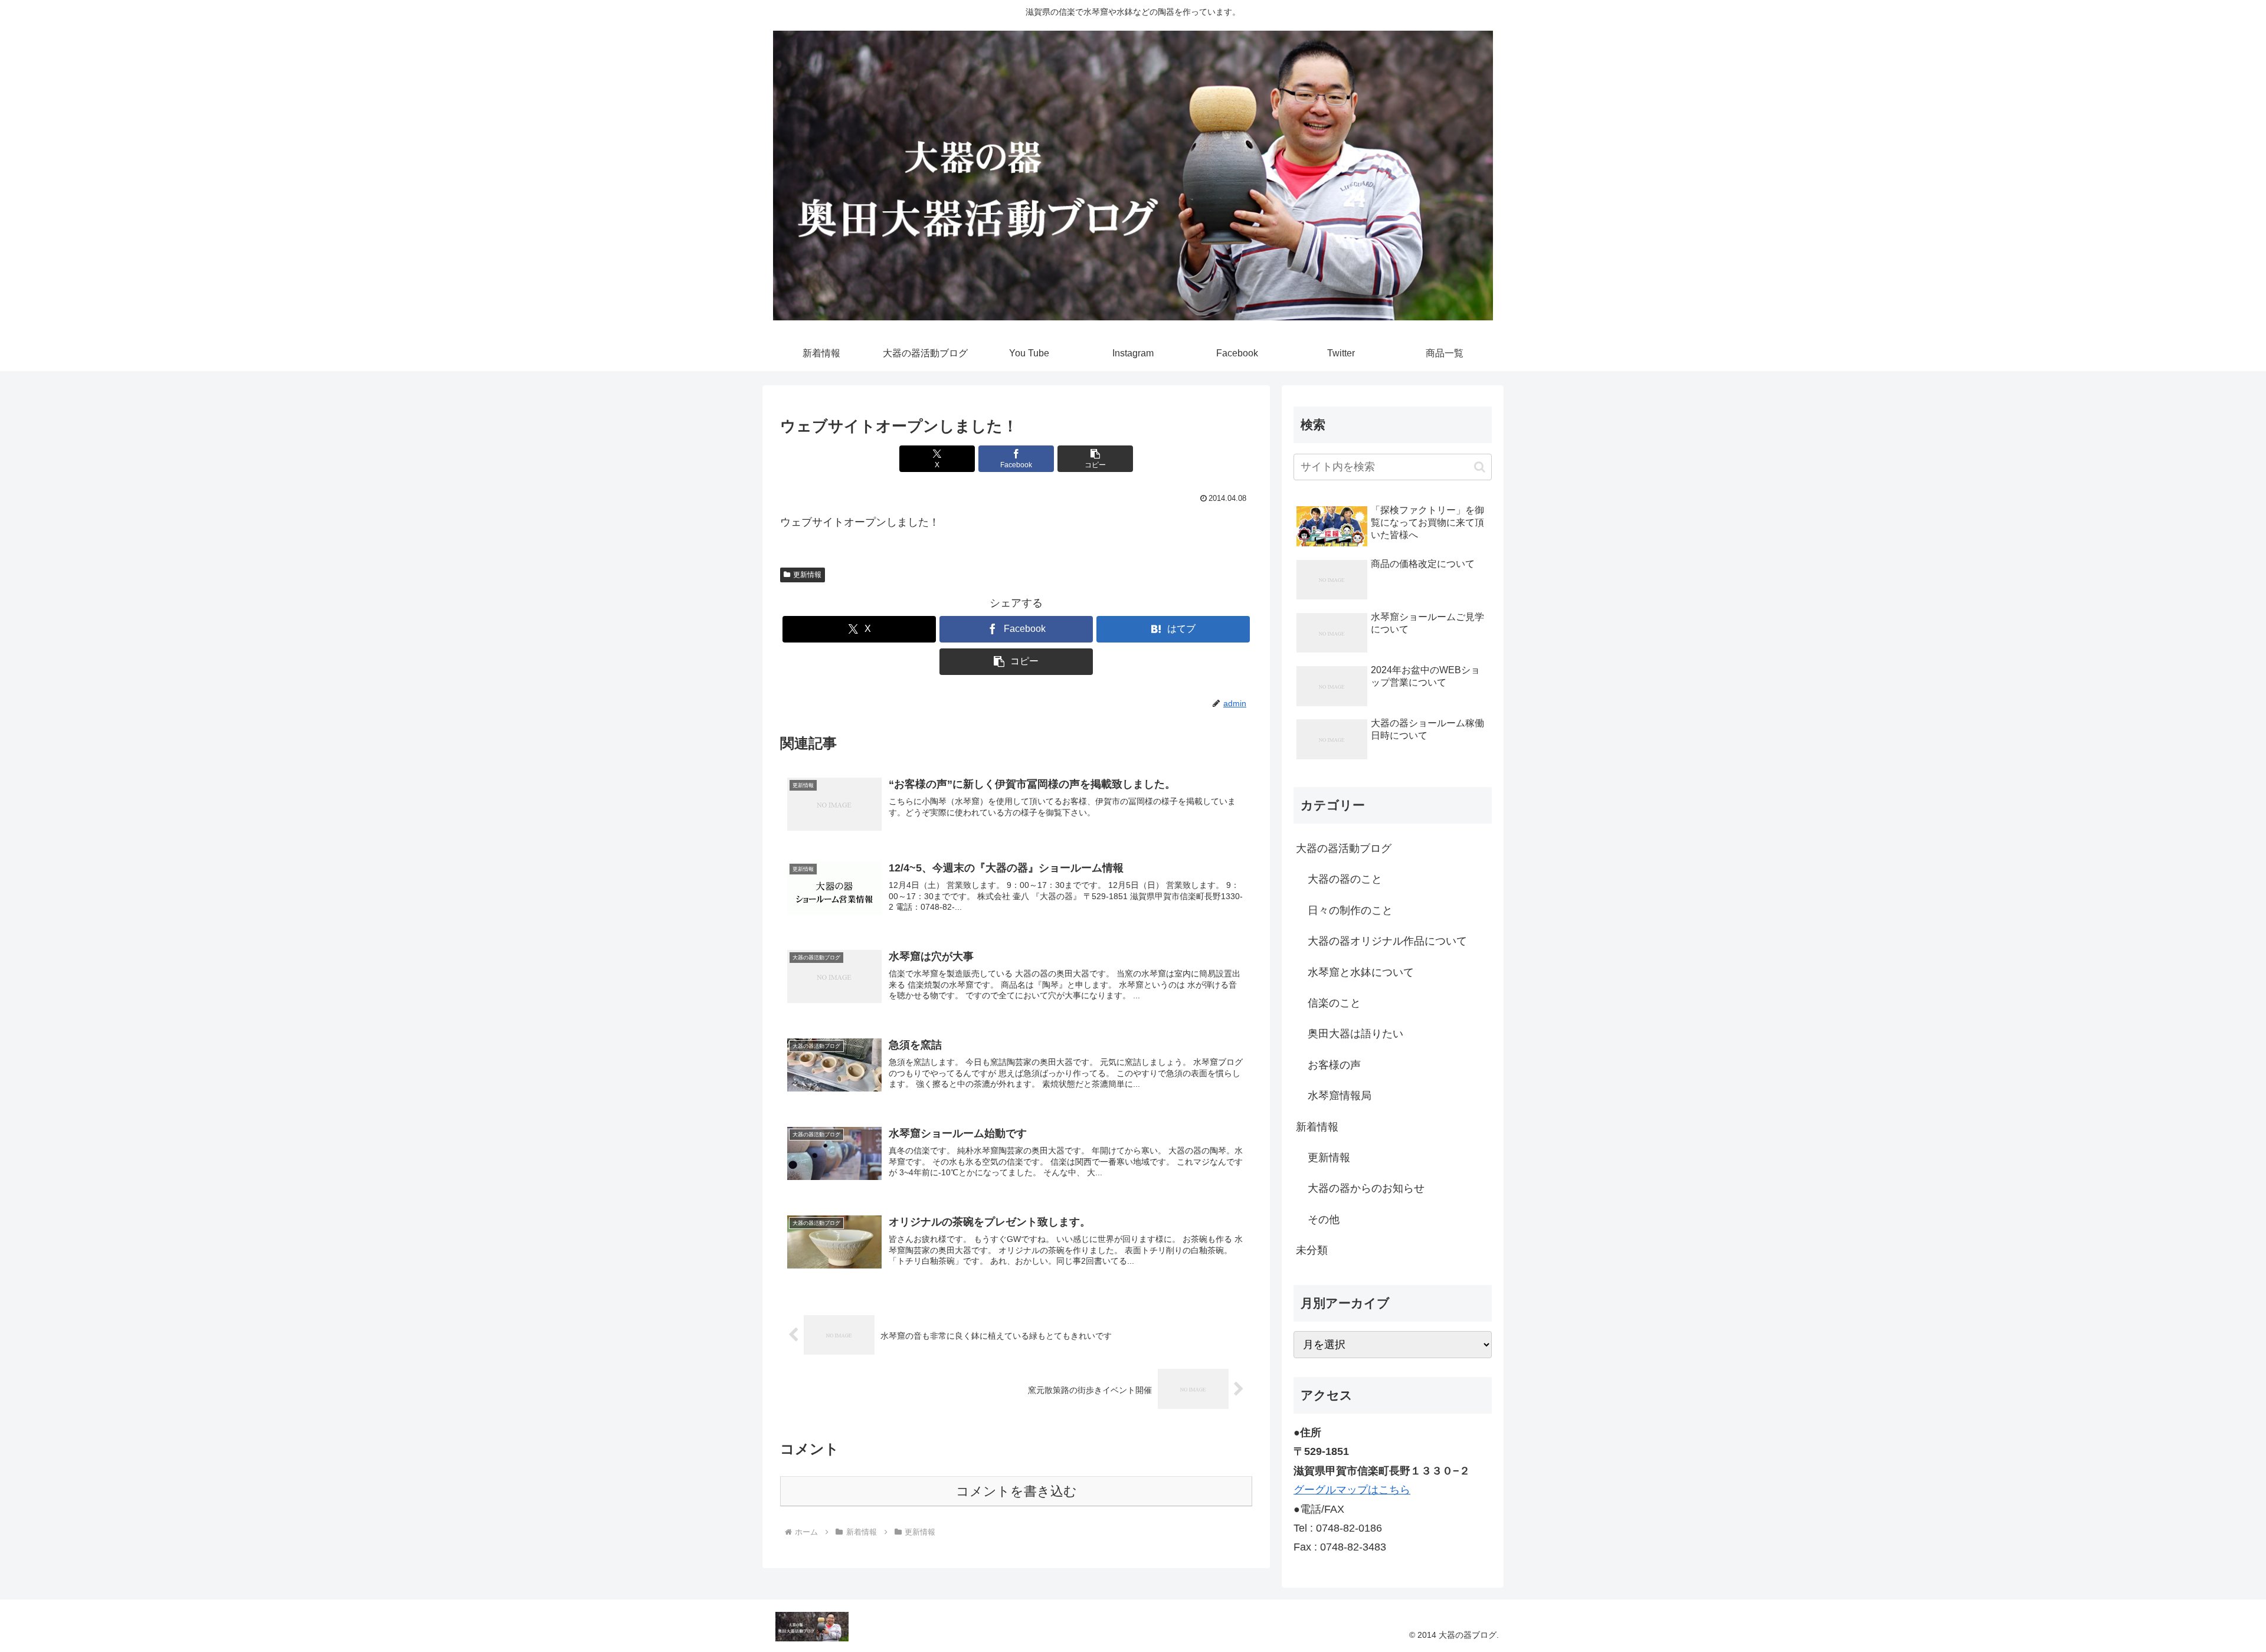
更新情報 (807, 575)
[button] (1095, 459)
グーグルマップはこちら (1352, 1490)
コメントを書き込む (1016, 1491)
